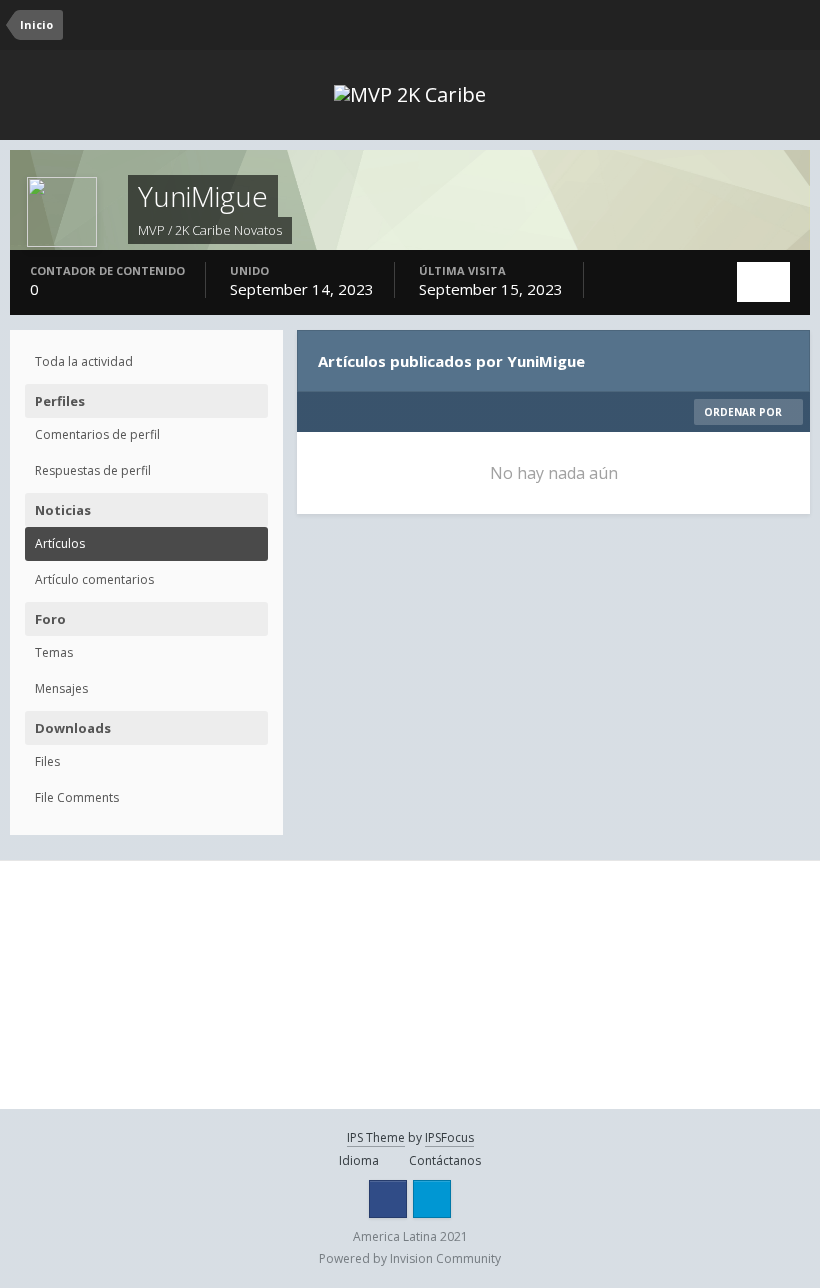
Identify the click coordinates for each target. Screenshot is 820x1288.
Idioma (360, 1160)
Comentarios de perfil (97, 434)
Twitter (432, 1199)
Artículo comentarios (94, 579)
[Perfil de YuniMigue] (763, 282)
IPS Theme (376, 1137)
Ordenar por (744, 412)
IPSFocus (449, 1137)
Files (47, 761)
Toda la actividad (84, 361)
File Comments (77, 797)
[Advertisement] (139, 985)
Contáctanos (445, 1160)
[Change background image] (720, 25)
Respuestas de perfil (93, 470)
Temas (54, 652)
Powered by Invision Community (410, 1258)
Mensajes (61, 688)
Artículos (60, 543)
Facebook (388, 1199)
